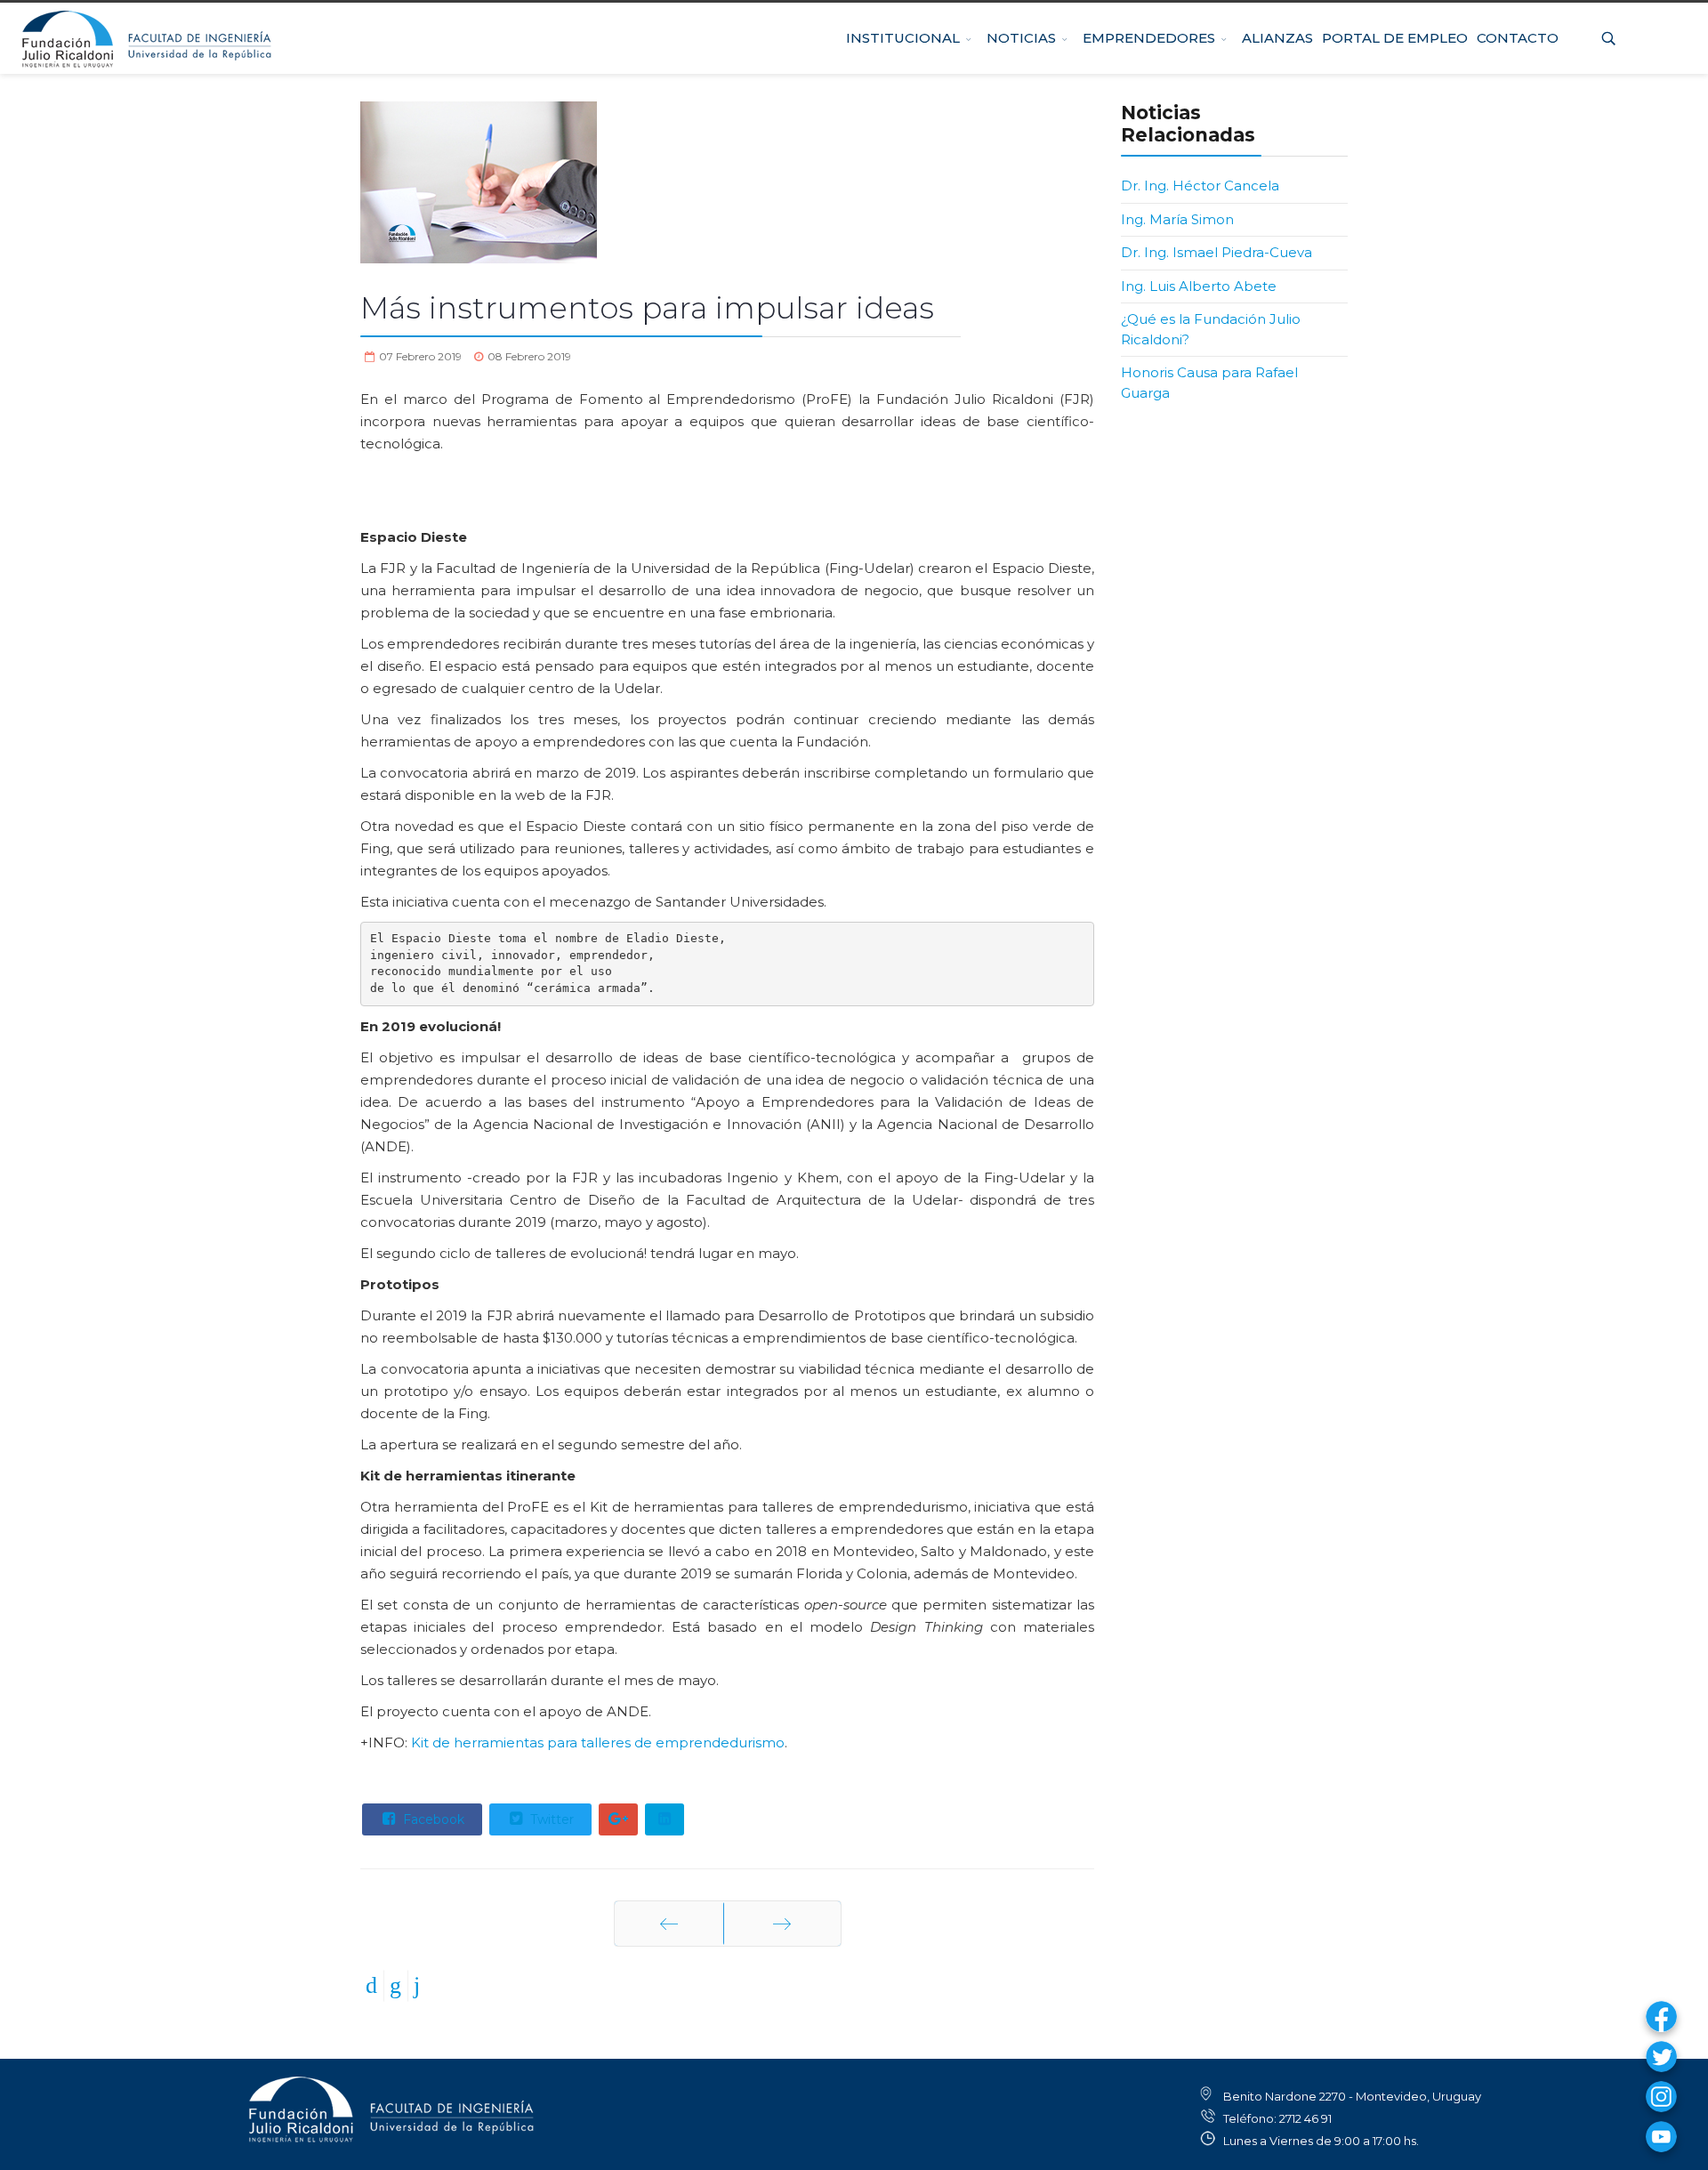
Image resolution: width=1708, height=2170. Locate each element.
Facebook (432, 1819)
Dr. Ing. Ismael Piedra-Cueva (1217, 252)
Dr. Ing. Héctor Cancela (1200, 186)
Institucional (912, 12)
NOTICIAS (1030, 12)
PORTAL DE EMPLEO (1395, 12)
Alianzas (1277, 12)
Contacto (1518, 12)
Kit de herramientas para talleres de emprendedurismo (596, 1742)
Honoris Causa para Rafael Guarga (1209, 383)
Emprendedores (1158, 12)
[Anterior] (669, 1924)
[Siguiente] (782, 1924)
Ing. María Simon (1177, 219)
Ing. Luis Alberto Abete (1199, 286)
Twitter (550, 1819)
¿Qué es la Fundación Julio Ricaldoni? (1211, 329)
